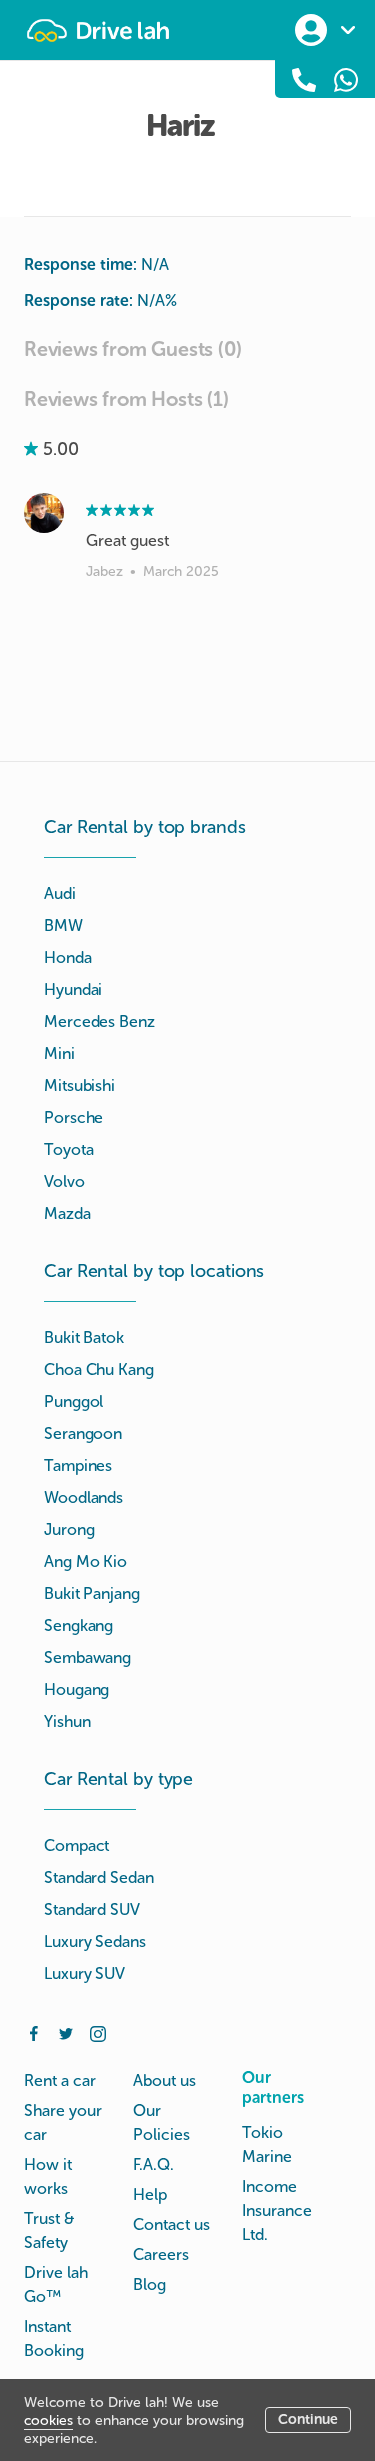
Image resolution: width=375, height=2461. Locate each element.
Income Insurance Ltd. (277, 2210)
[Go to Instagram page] (98, 2032)
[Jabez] (44, 513)
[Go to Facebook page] (34, 2032)
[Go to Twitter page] (66, 2032)
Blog (149, 2284)
